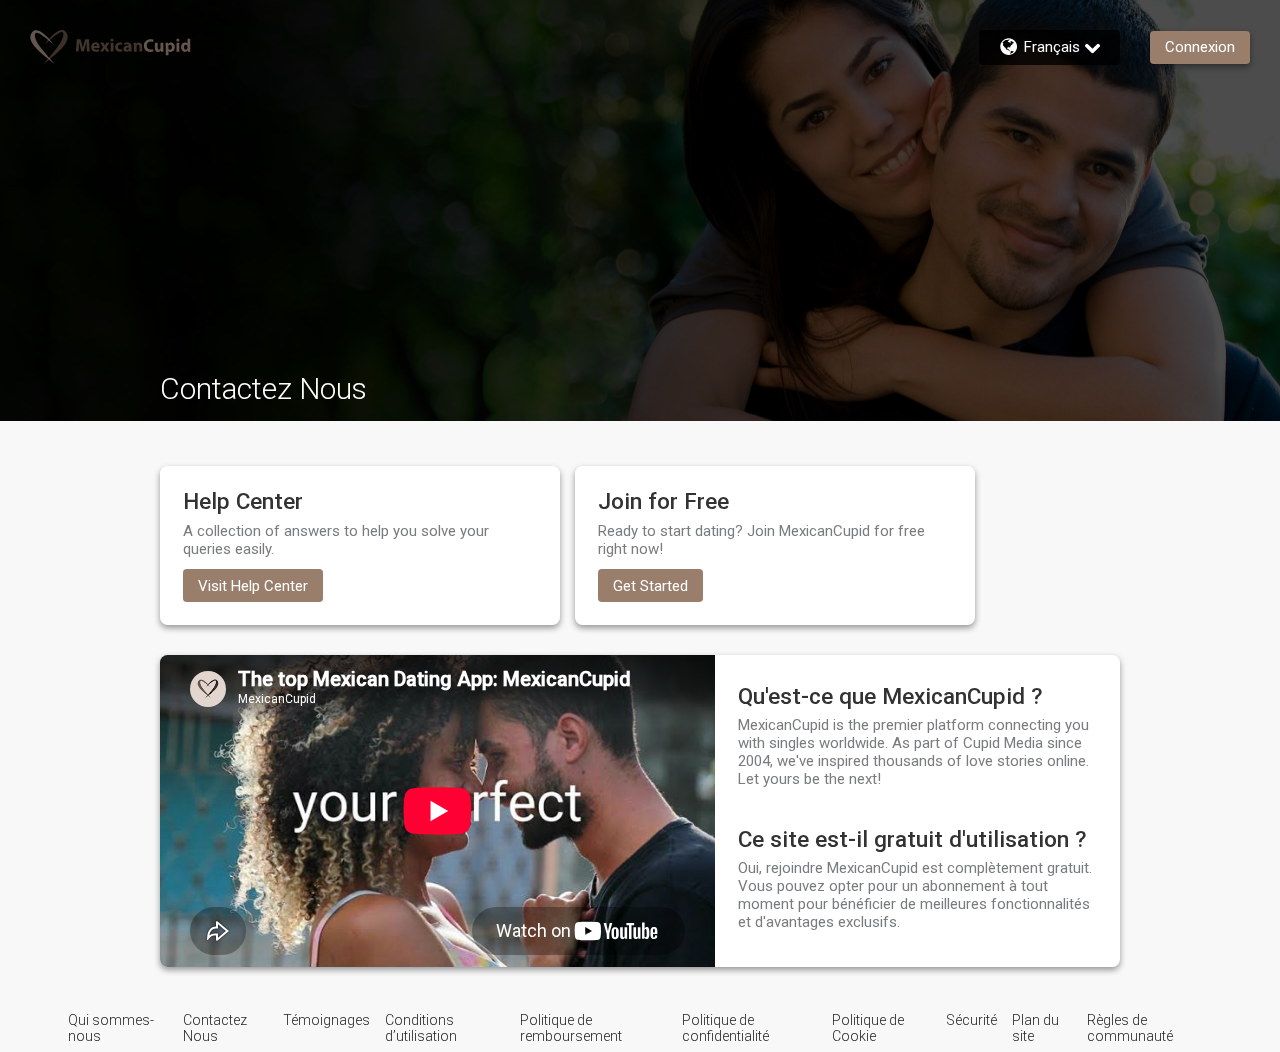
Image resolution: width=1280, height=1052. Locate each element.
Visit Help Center (253, 586)
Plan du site (1035, 1028)
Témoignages (326, 1020)
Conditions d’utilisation (421, 1028)
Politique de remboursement (571, 1028)
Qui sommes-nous (111, 1028)
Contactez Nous (215, 1028)
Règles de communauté (1130, 1028)
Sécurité (971, 1020)
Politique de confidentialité (725, 1028)
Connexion (1200, 47)
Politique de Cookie (868, 1028)
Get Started (650, 586)
